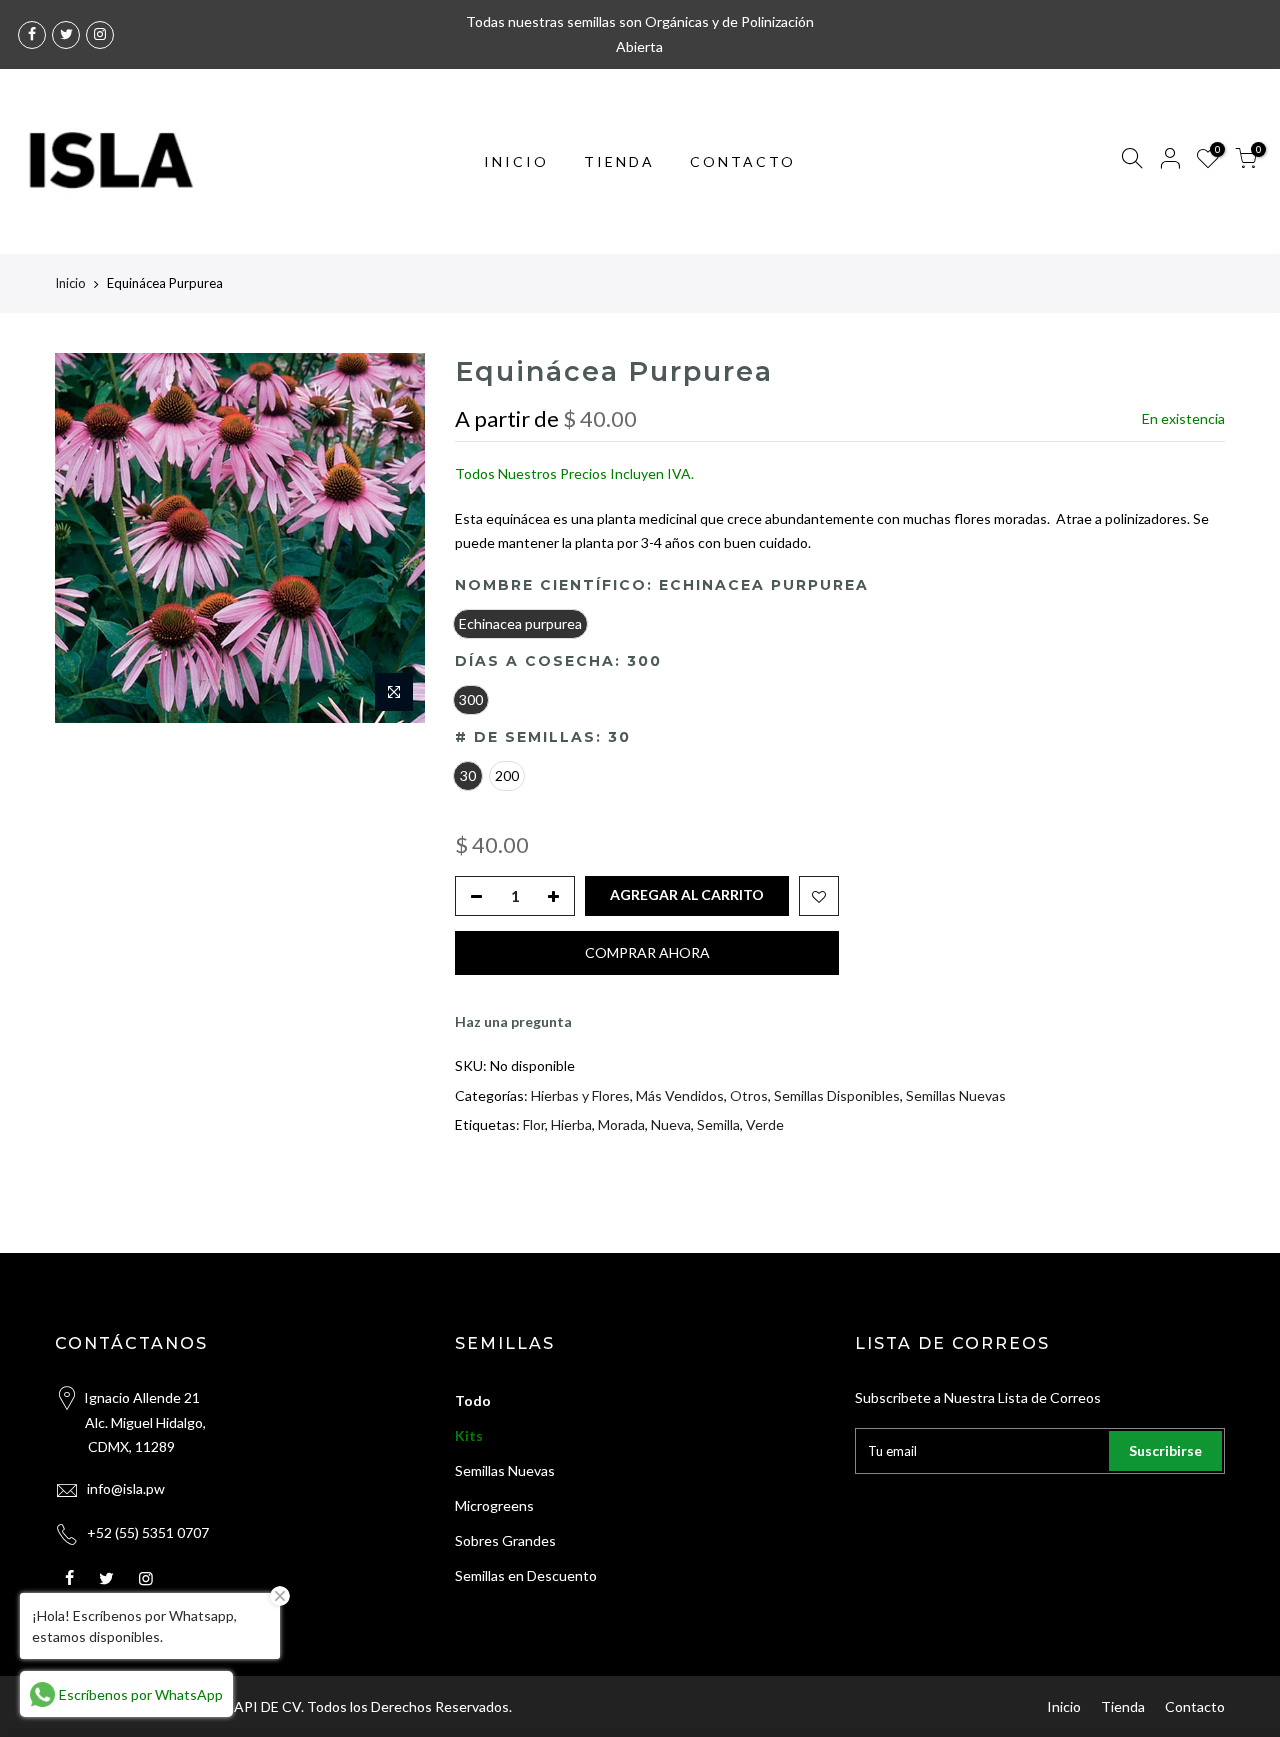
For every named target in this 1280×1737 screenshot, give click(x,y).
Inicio (70, 283)
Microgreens (494, 1505)
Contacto (1195, 1706)
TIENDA (619, 161)
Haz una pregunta (513, 1020)
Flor (534, 1124)
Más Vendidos (680, 1094)
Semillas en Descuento (526, 1575)
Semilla (718, 1124)
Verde (765, 1124)
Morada (621, 1124)
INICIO (516, 161)
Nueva (671, 1124)
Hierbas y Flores (580, 1094)
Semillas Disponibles (837, 1094)
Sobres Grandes (505, 1540)
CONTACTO (743, 161)
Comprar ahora (647, 951)
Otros (749, 1094)
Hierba (571, 1124)
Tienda (1123, 1706)
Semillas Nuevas (956, 1094)
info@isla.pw (126, 1488)
